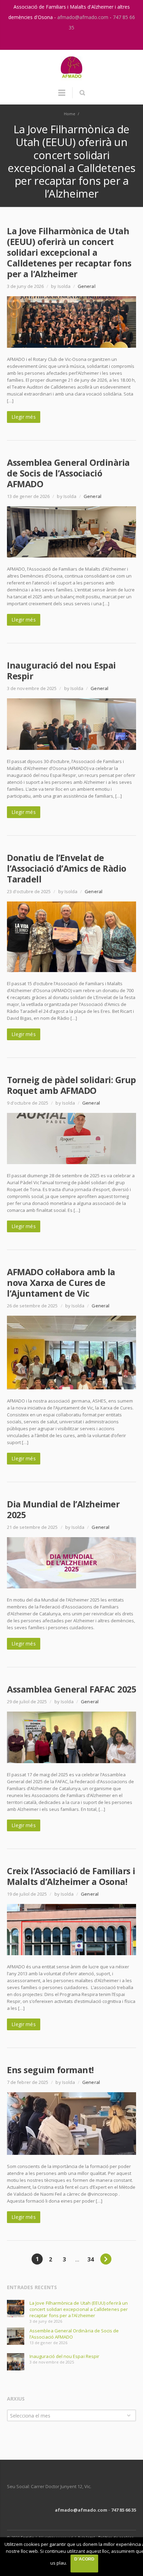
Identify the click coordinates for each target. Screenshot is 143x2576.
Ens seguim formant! (50, 2070)
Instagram (65, 41)
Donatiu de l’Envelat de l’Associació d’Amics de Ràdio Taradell (67, 868)
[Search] (82, 93)
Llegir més (24, 417)
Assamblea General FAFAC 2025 (71, 1689)
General (86, 286)
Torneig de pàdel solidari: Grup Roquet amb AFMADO (71, 1085)
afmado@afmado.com (83, 17)
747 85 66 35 (124, 2510)
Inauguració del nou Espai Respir (61, 670)
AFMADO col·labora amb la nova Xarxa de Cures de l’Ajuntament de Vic (61, 1282)
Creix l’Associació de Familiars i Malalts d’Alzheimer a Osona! (71, 1876)
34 (91, 2259)
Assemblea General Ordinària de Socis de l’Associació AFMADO (68, 473)
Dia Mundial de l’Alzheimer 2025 (63, 1509)
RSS (79, 41)
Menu (62, 96)
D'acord (84, 2559)
